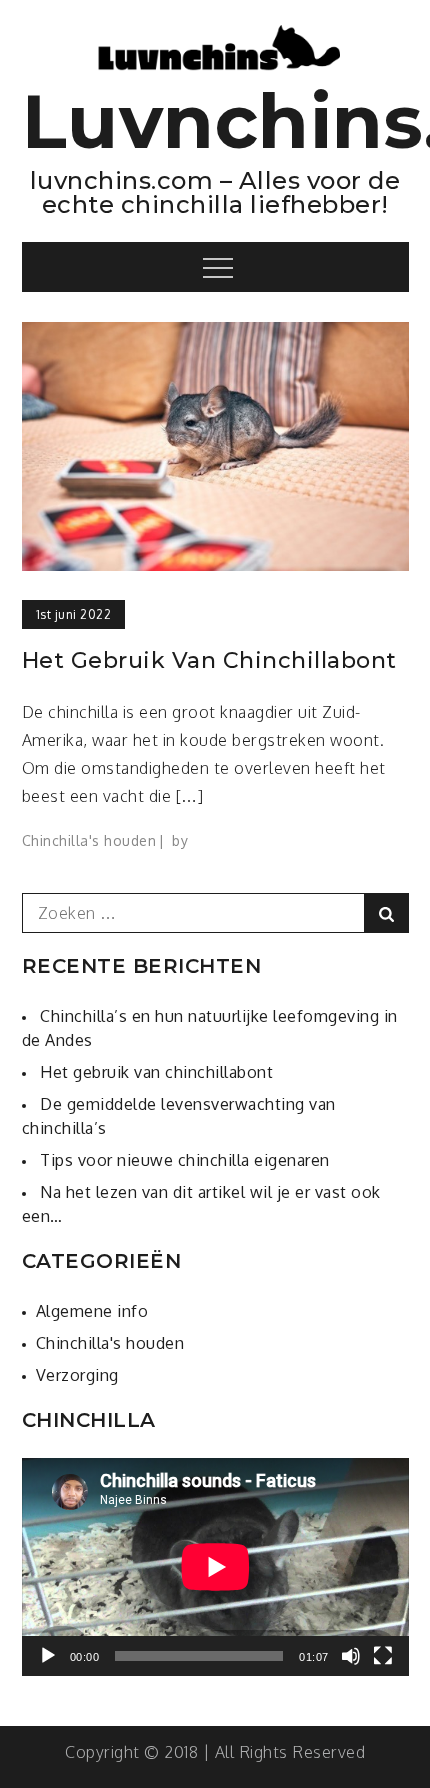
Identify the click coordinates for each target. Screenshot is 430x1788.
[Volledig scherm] (383, 1656)
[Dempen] (351, 1656)
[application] (215, 1567)
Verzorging (77, 1375)
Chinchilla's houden (89, 840)
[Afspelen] (48, 1656)
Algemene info (92, 1311)
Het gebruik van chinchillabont (209, 660)
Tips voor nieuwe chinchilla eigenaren (185, 1160)
